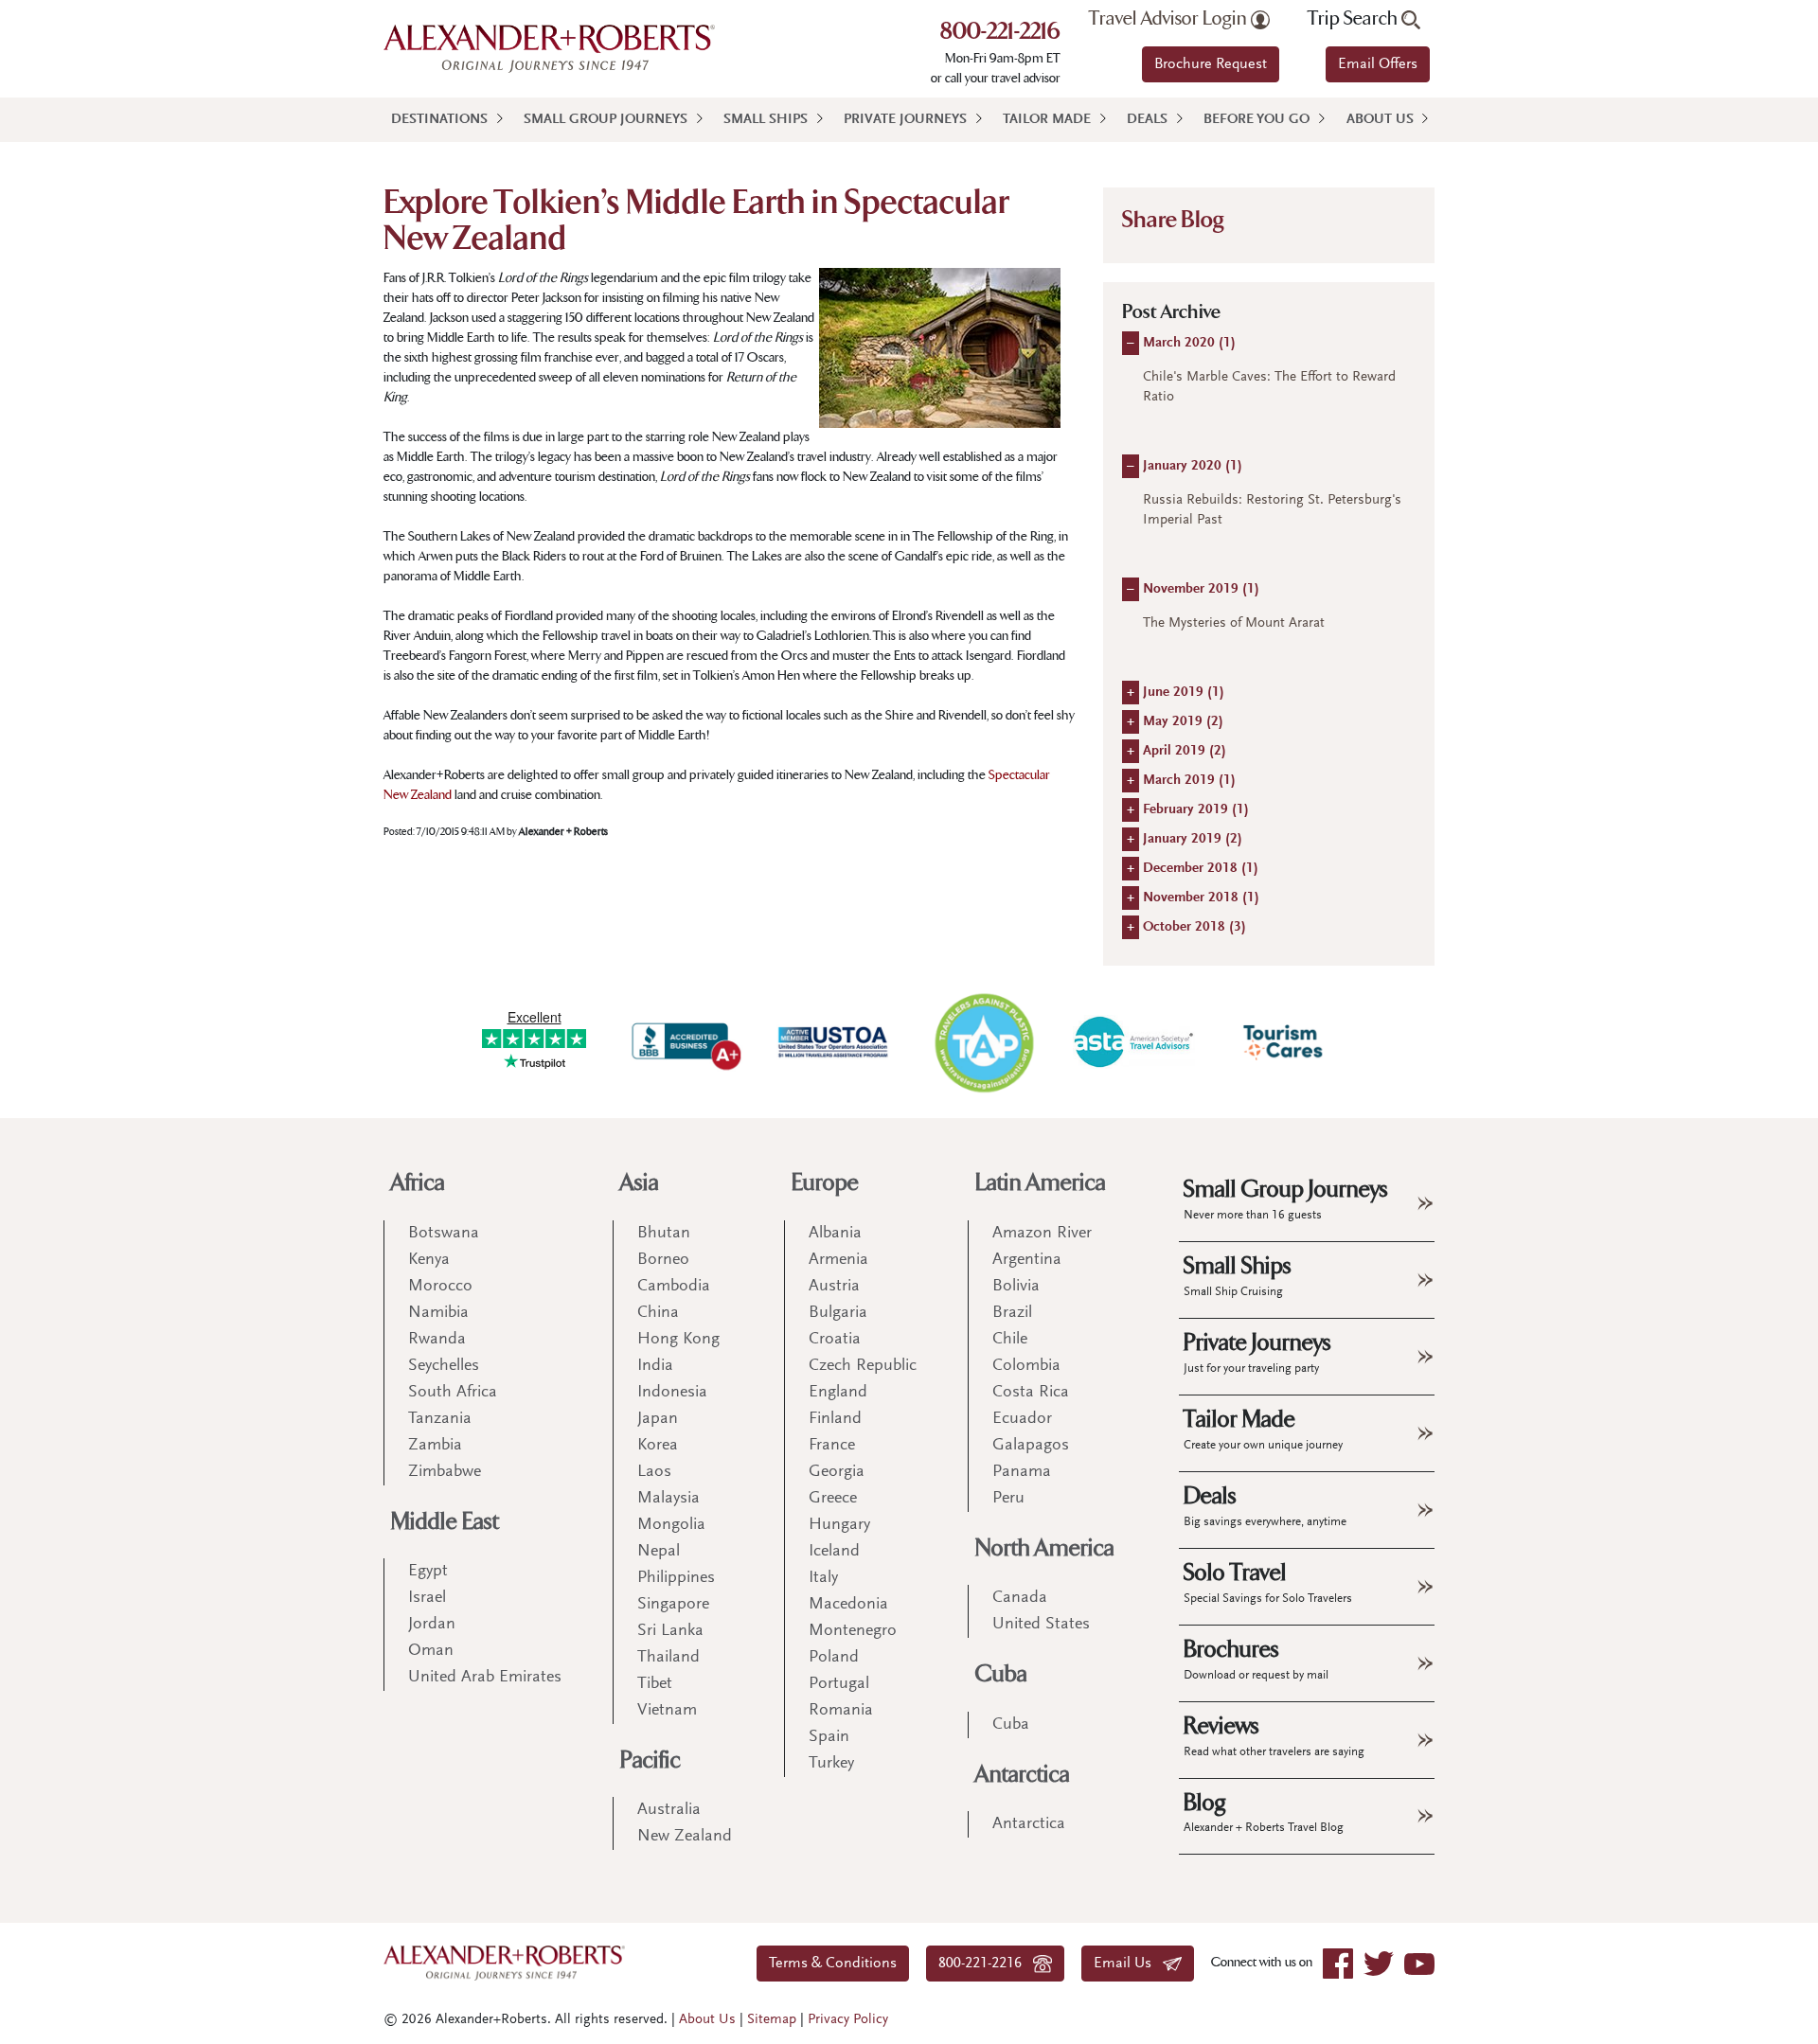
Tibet (655, 1684)
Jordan (432, 1625)
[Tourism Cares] (1284, 1042)
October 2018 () (1194, 927)
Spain (829, 1737)
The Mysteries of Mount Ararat (1234, 623)
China (658, 1313)
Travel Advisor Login (1170, 19)
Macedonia (848, 1605)
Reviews (1274, 1735)
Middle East (445, 1522)
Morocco (440, 1287)
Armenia (838, 1260)
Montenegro (853, 1631)
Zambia (435, 1446)
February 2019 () (1196, 810)
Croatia (835, 1340)
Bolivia (1016, 1287)
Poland (834, 1658)
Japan (658, 1419)
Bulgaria (838, 1313)
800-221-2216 (1000, 33)
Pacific (651, 1760)
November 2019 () (1201, 589)
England (838, 1393)
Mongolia (671, 1525)
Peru (1008, 1499)
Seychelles (444, 1366)
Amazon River (1042, 1234)
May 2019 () (1183, 722)
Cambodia (674, 1287)
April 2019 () (1185, 751)
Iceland (834, 1552)
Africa (418, 1183)
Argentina (1027, 1260)
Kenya (429, 1260)
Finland (835, 1419)
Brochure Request (1211, 64)
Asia (640, 1183)
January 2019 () (1193, 839)
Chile (1010, 1340)
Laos (654, 1472)
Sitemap (772, 2020)
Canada (1020, 1598)
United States (1041, 1625)
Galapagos (1031, 1446)
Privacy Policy (848, 2020)
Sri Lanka (670, 1631)
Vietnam (667, 1711)
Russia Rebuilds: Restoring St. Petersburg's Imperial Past (1272, 510)
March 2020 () (1189, 343)
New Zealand (685, 1837)
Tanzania (440, 1419)
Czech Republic (863, 1366)
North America (1045, 1548)
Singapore (673, 1605)
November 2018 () (1201, 898)
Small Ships (766, 120)
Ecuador (1022, 1419)
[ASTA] (1133, 1041)
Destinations (439, 120)
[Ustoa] (834, 1042)
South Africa (453, 1393)
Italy (823, 1578)
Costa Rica (1031, 1393)
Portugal (839, 1684)
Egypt (428, 1572)
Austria (834, 1287)
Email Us (1128, 1964)
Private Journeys (905, 120)
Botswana (444, 1234)
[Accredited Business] (684, 1042)
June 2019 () (1184, 693)
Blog (1264, 1812)
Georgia (837, 1472)
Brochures (1256, 1659)
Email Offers (1378, 64)
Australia (669, 1810)
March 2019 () (1189, 781)
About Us (1380, 120)
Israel (427, 1598)
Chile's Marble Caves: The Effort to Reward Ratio (1269, 387)
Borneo (663, 1260)
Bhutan (664, 1234)
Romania (841, 1711)
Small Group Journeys (606, 120)
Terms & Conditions (833, 1964)
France (832, 1446)
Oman (431, 1651)
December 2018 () (1201, 869)
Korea (658, 1446)
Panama (1022, 1472)
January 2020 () (1193, 466)
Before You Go (1257, 120)
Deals (1147, 120)
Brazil (1012, 1313)
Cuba (1001, 1674)
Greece (833, 1499)
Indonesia (672, 1393)
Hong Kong (678, 1340)
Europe (825, 1183)
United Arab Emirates (485, 1678)
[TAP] (984, 1042)
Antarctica (1023, 1775)
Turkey (831, 1764)
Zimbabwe (445, 1472)
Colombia (1026, 1366)
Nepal (659, 1552)
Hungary (839, 1525)
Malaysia (668, 1499)
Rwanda (437, 1340)
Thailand (668, 1658)
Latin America (1041, 1183)
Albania (835, 1234)
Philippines (676, 1578)
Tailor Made (1047, 120)
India (655, 1366)
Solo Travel (1268, 1582)
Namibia (438, 1313)
